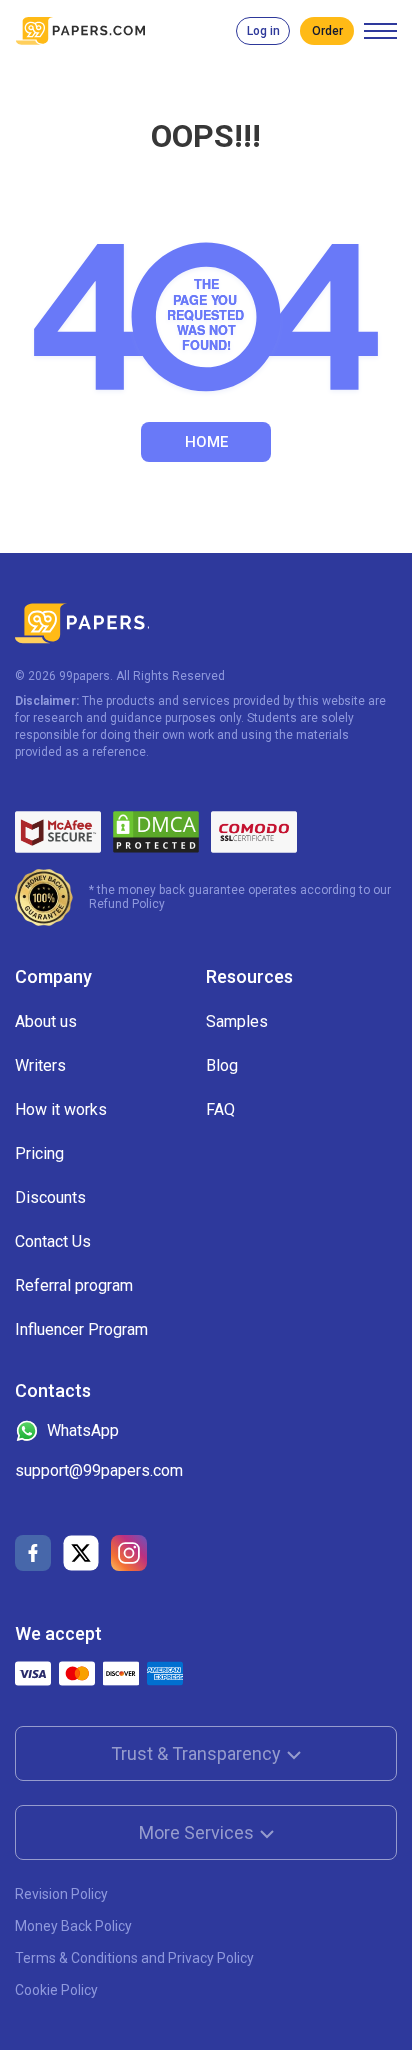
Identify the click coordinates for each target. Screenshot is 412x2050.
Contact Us (53, 1241)
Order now (327, 31)
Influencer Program (81, 1329)
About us (46, 1021)
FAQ (220, 1109)
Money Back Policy (73, 1926)
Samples (237, 1021)
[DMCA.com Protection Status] (156, 832)
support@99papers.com (99, 1470)
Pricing (39, 1153)
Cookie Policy (56, 1990)
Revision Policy (61, 1894)
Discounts (50, 1197)
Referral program (74, 1285)
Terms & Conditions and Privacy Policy (134, 1958)
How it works (61, 1109)
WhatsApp (83, 1430)
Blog (222, 1065)
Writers (40, 1065)
